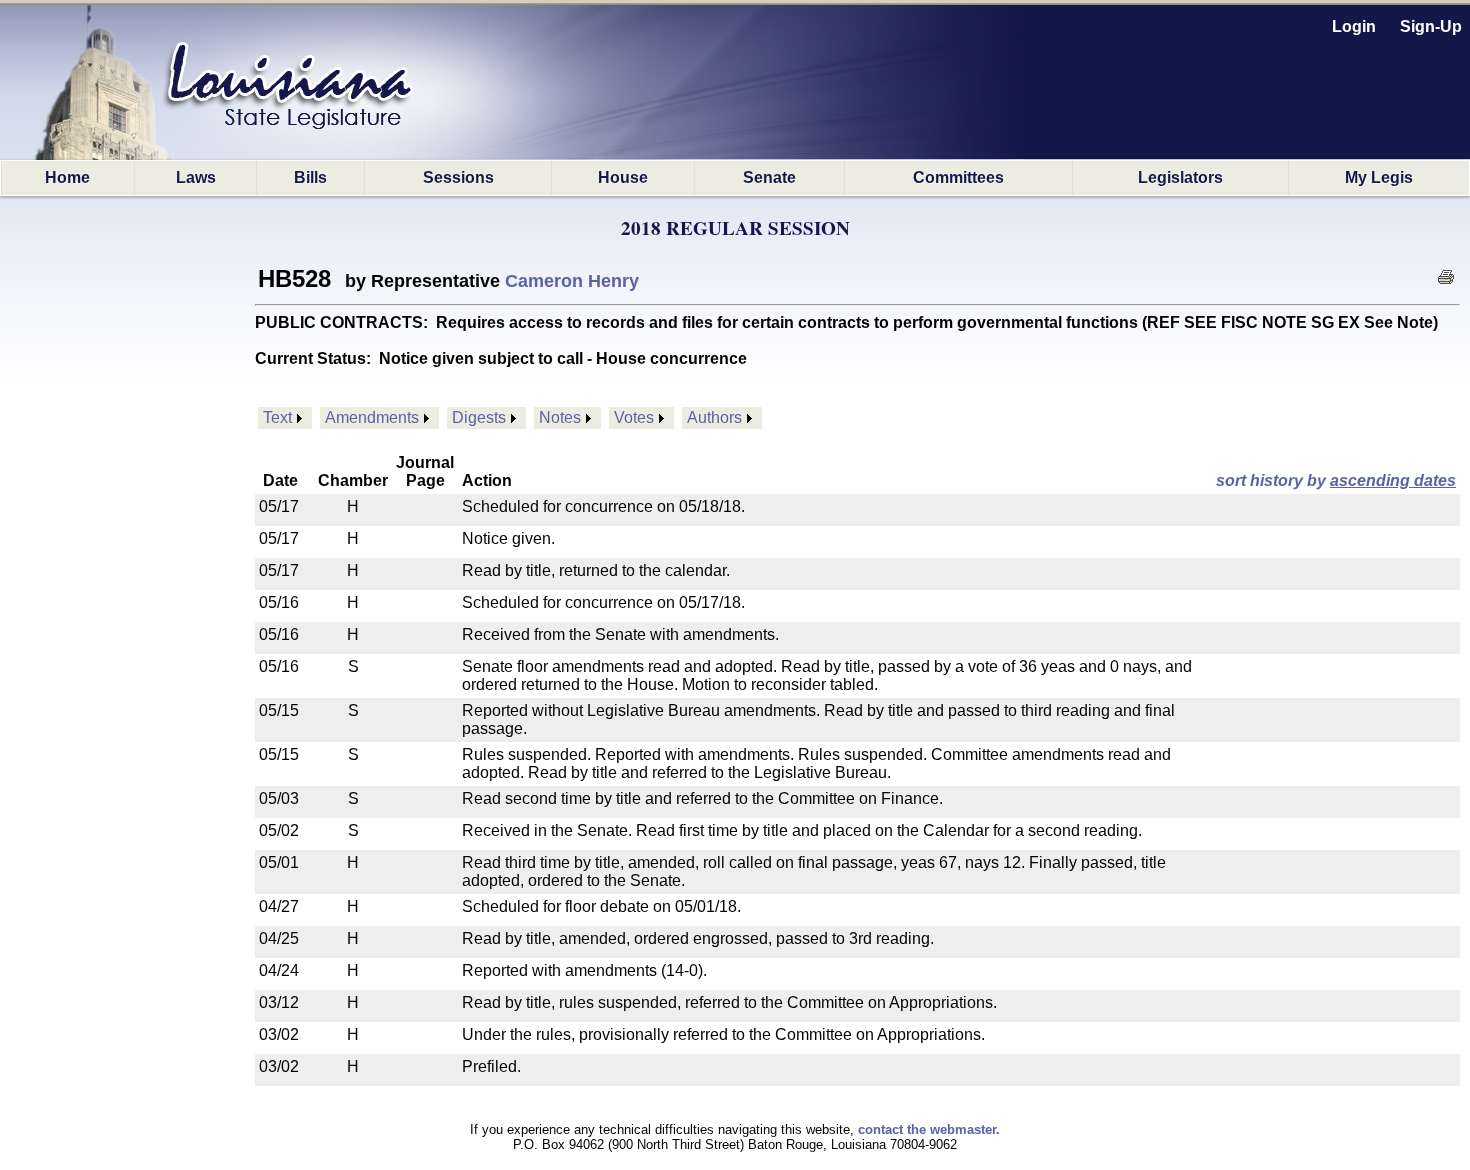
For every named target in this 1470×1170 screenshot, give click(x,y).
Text (277, 417)
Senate (769, 177)
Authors (714, 417)
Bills (310, 177)
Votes (634, 417)
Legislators (1180, 177)
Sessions (458, 177)
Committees (958, 177)
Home (67, 177)
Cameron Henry (572, 281)
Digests (479, 417)
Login (1354, 26)
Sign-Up (1431, 26)
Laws (196, 177)
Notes (560, 417)
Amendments (372, 417)
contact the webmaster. (929, 1129)
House (623, 177)
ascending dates (1393, 480)
